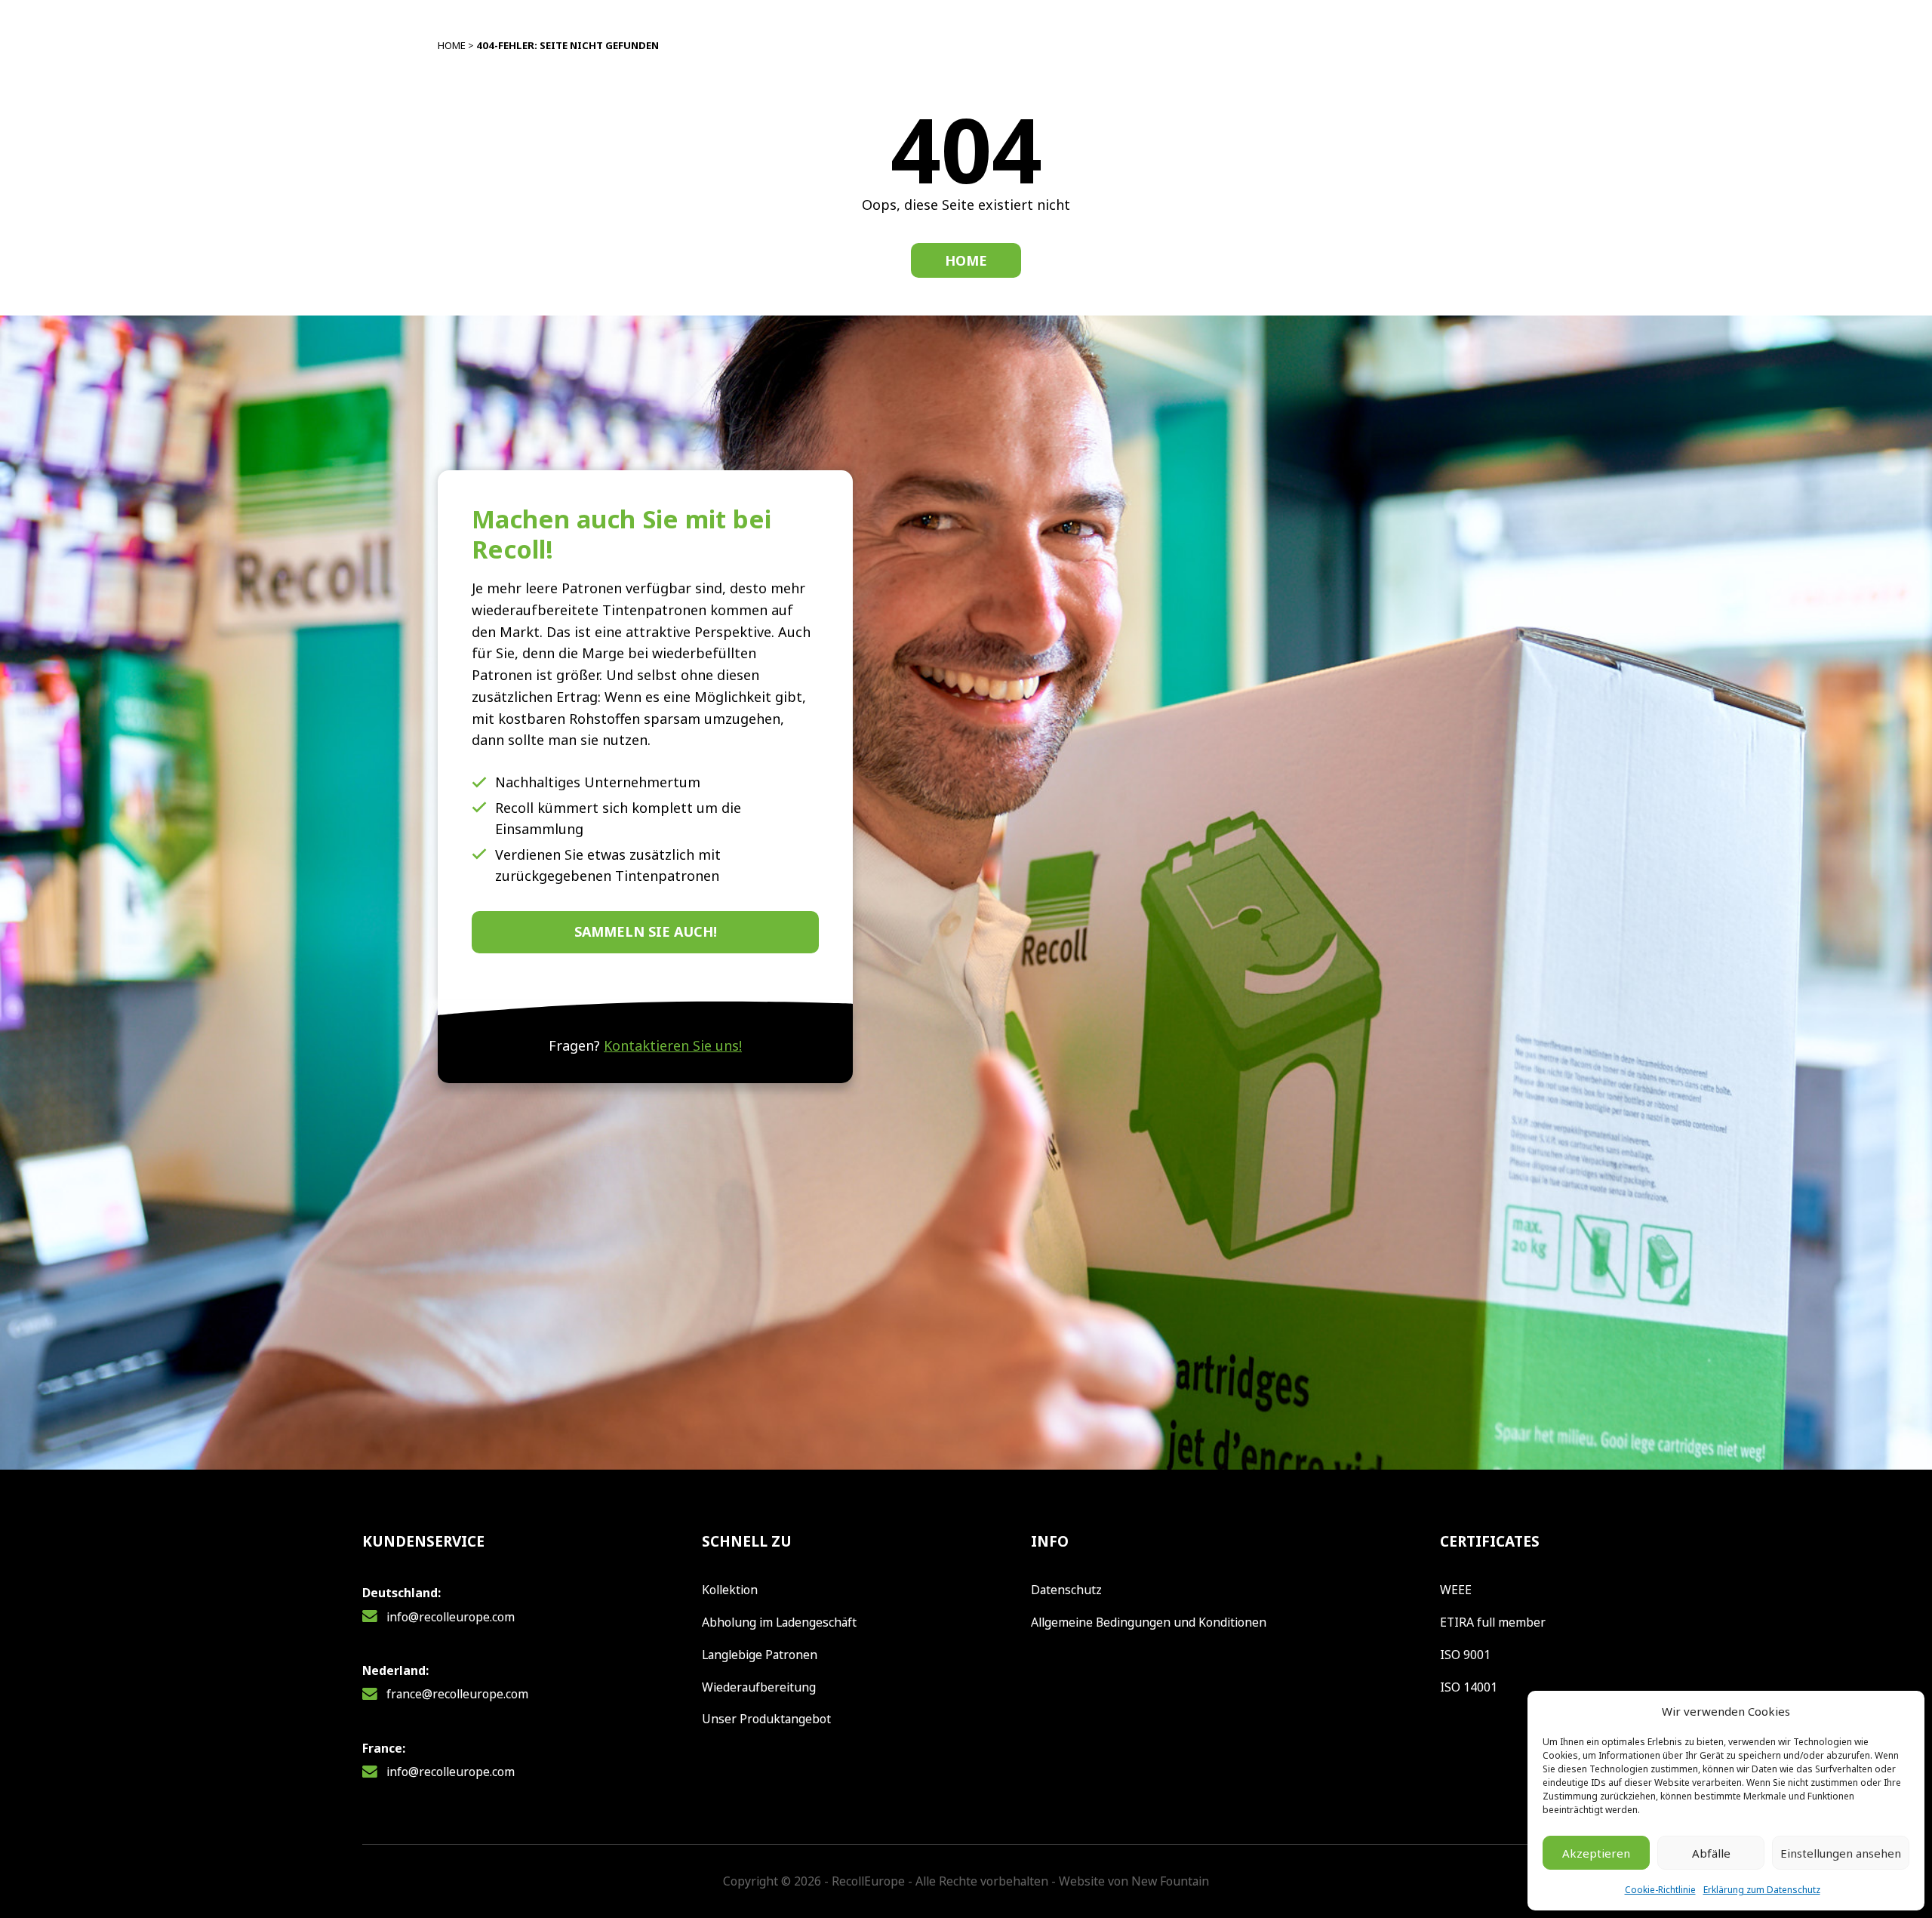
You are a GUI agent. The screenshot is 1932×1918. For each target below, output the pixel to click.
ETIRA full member (1493, 1622)
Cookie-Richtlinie (1660, 1890)
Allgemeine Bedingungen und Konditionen (1149, 1622)
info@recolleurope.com (451, 1617)
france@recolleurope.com (457, 1694)
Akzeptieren (1596, 1853)
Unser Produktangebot (766, 1719)
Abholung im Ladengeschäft (779, 1622)
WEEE (1456, 1590)
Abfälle (1711, 1853)
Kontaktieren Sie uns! (673, 1045)
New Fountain (1170, 1881)
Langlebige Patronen (760, 1655)
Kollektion (730, 1590)
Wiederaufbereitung (759, 1687)
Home (452, 45)
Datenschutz (1066, 1590)
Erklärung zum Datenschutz (1762, 1890)
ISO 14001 (1469, 1687)
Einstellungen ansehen (1841, 1853)
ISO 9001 (1465, 1655)
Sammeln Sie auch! (646, 931)
